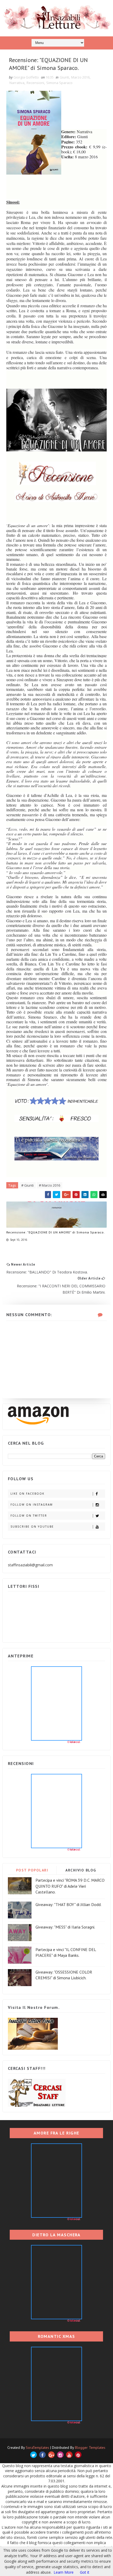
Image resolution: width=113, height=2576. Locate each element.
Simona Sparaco (59, 83)
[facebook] (42, 2455)
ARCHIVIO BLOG (81, 1870)
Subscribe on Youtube (32, 1527)
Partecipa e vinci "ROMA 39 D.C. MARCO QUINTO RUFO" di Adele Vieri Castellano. (70, 1886)
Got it (85, 2572)
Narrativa (17, 83)
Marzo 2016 (80, 77)
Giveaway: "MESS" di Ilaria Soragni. (65, 1927)
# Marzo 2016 (50, 1185)
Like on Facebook (27, 1494)
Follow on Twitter (29, 1516)
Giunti (64, 77)
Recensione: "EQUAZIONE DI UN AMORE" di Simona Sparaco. (56, 1232)
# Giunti (27, 1185)
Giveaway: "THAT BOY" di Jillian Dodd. (68, 1904)
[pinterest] (78, 2455)
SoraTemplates (37, 2448)
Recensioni (35, 83)
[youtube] (69, 2455)
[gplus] (51, 2455)
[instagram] (60, 2455)
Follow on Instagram (32, 1505)
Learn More (64, 2572)
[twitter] (34, 2455)
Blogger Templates (90, 2448)
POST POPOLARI (32, 1870)
